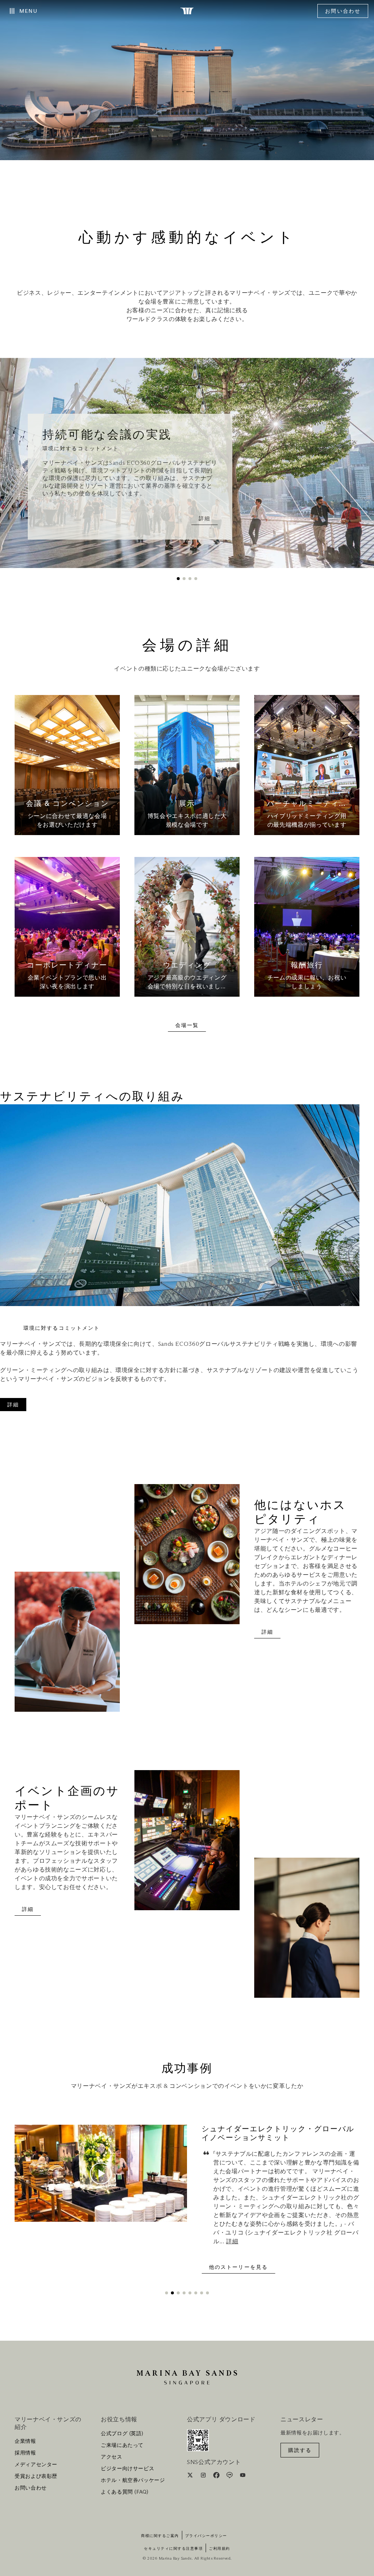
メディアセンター (36, 2465)
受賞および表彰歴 (36, 2476)
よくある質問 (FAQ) (125, 2492)
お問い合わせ (343, 11)
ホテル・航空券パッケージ (133, 2480)
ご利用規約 (220, 2549)
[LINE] (230, 2476)
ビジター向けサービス (127, 2469)
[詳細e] (67, 765)
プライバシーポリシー (206, 2536)
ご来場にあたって (122, 2445)
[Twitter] (191, 2476)
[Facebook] (217, 2476)
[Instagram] (204, 2476)
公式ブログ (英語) (122, 2434)
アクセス (112, 2457)
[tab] (178, 579)
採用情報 (25, 2453)
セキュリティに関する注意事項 (173, 2549)
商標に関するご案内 (160, 2536)
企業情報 (25, 2441)
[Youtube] (243, 2476)
